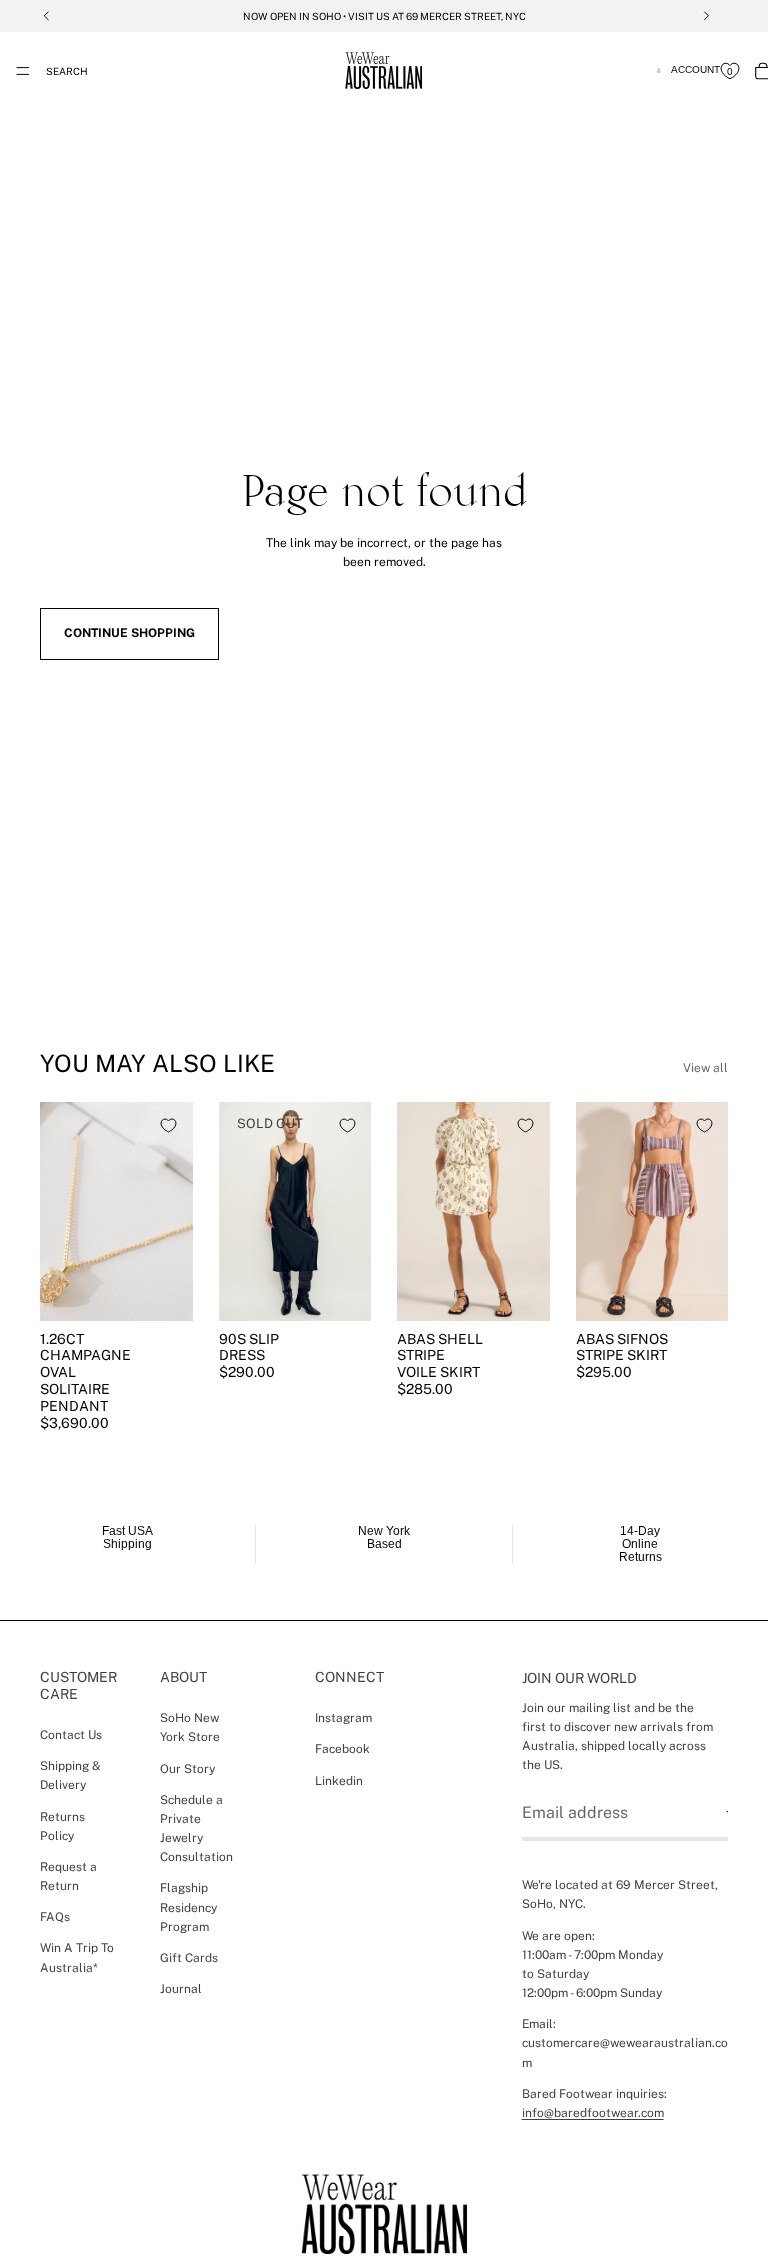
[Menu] (23, 71)
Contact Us (71, 1735)
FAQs (55, 1918)
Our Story (187, 1769)
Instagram (343, 1719)
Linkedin (339, 1781)
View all (705, 1068)
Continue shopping (129, 633)
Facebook (342, 1750)
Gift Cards (189, 1959)
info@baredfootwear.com (593, 2113)
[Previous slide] (62, 1211)
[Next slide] (171, 1211)
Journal (181, 1990)
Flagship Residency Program (188, 1908)
